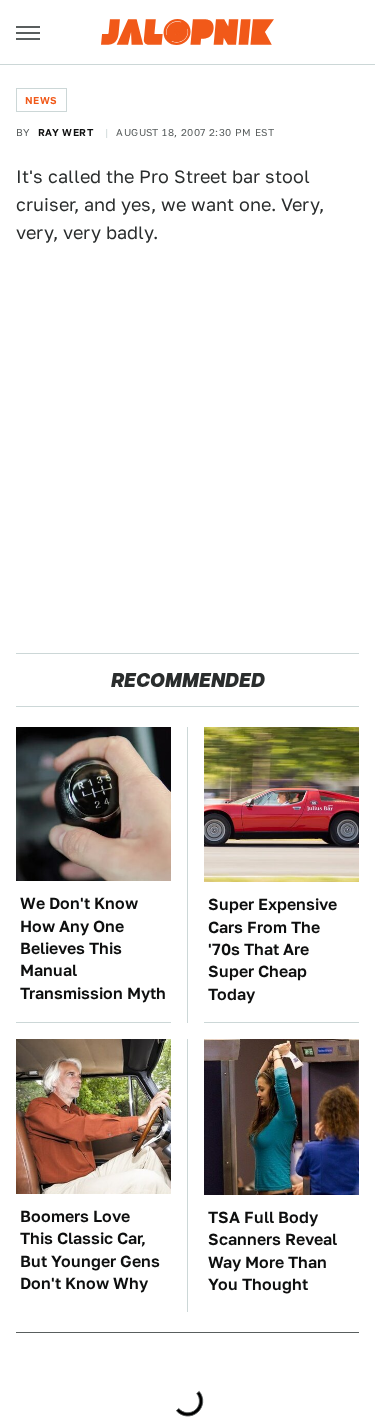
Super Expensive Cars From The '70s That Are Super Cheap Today (272, 949)
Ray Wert (65, 132)
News (41, 100)
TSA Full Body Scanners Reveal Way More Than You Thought (272, 1251)
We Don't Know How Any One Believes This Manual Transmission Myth (93, 948)
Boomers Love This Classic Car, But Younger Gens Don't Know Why (90, 1250)
